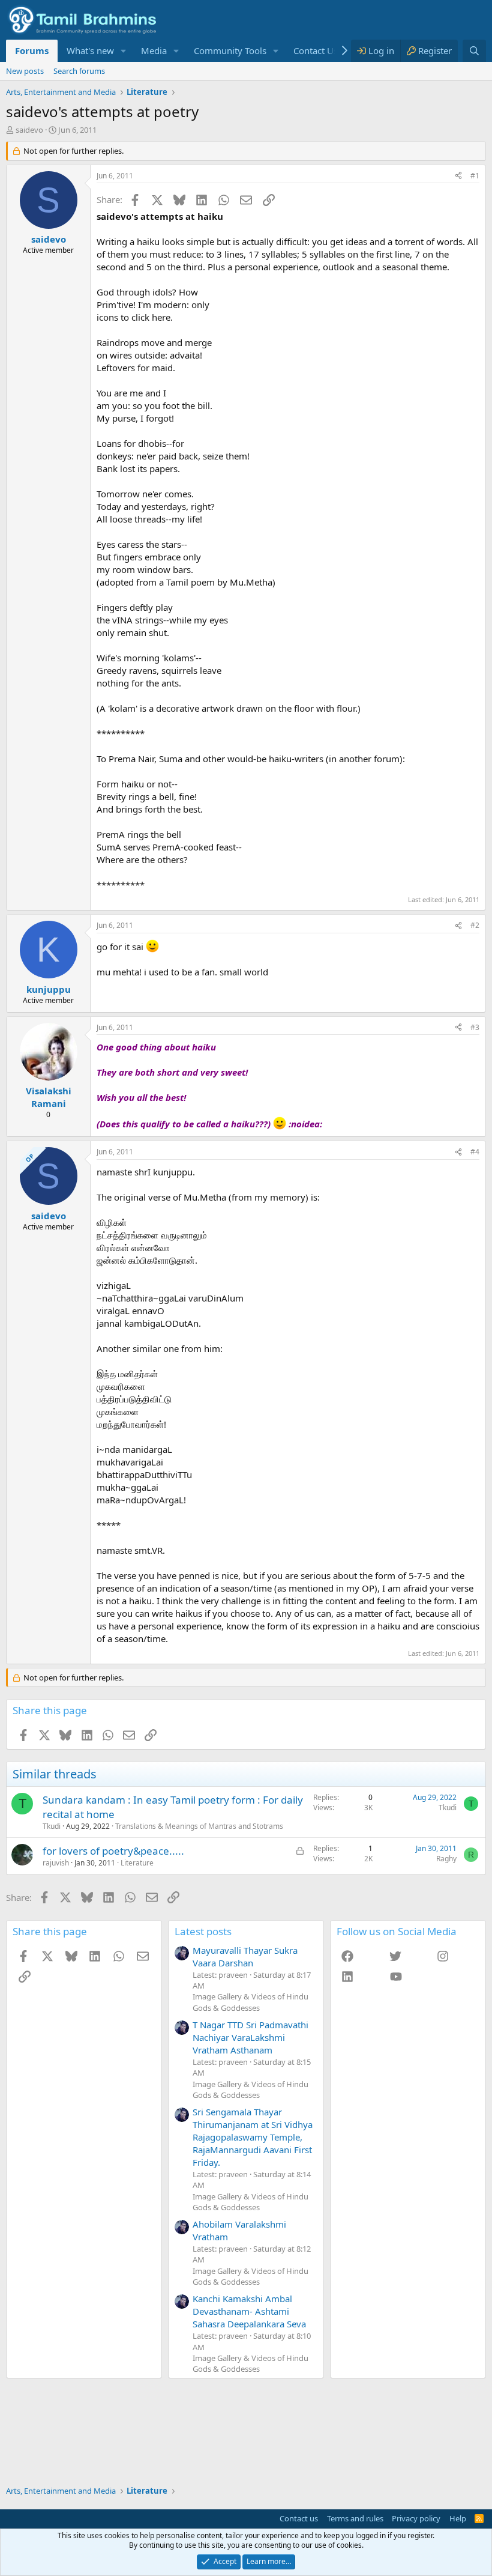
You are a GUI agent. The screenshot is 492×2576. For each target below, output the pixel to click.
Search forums (79, 71)
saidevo (29, 130)
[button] (124, 51)
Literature (137, 1863)
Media (154, 50)
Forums (32, 50)
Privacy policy (416, 2518)
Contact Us (316, 50)
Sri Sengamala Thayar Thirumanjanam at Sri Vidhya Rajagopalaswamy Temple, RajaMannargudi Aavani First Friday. (253, 2137)
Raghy (446, 1859)
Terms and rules (355, 2518)
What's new (90, 50)
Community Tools (230, 50)
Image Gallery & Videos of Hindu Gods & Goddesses (250, 2002)
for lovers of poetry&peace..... (113, 1851)
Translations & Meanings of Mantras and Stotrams (199, 1826)
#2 (475, 925)
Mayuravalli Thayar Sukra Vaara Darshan (245, 1956)
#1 (475, 176)
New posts (25, 71)
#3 (475, 1027)
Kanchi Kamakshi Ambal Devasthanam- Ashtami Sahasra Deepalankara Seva (249, 2311)
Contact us (299, 2518)
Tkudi (52, 1826)
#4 (475, 1152)
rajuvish (56, 1863)
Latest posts (203, 1931)
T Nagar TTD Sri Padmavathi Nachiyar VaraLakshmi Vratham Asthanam (250, 2037)
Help (458, 2518)
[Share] (458, 176)
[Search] (474, 51)
